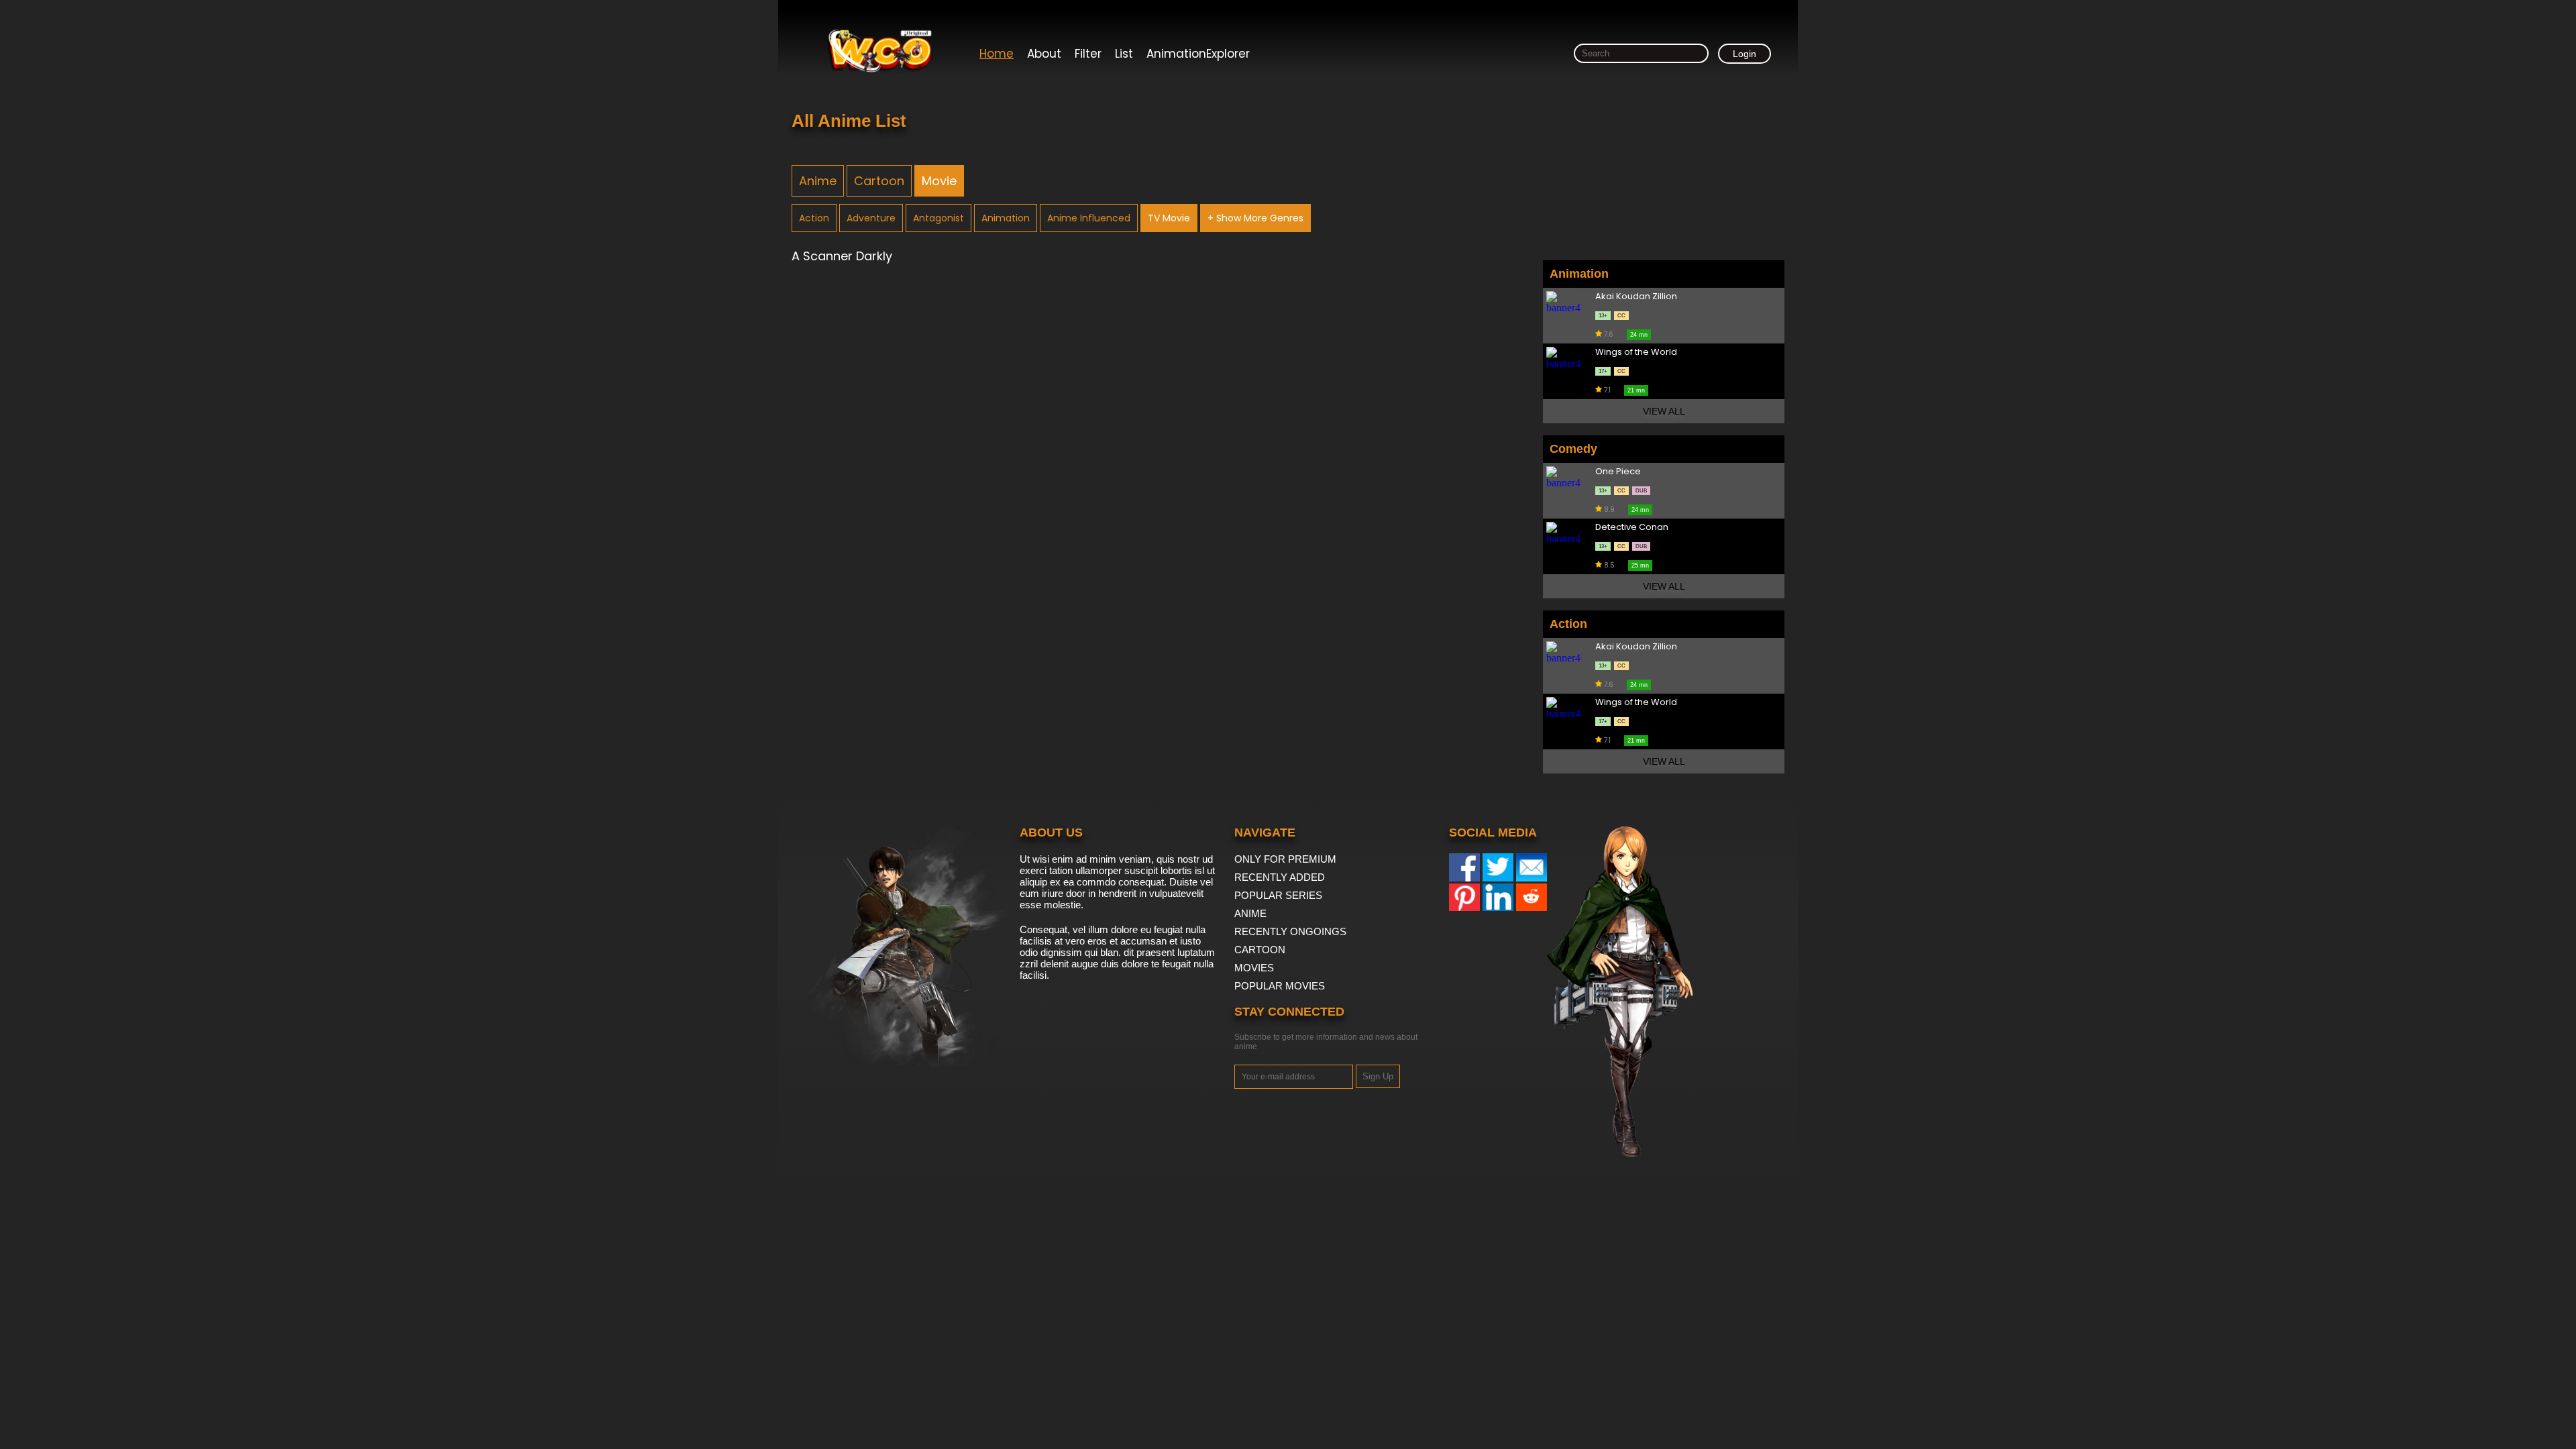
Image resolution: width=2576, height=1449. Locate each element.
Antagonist (938, 218)
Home (997, 54)
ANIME (1250, 913)
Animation (1006, 218)
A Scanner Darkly (842, 256)
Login (1745, 54)
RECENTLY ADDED (1280, 877)
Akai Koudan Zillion (1636, 297)
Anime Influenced (1089, 218)
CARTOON (1260, 950)
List (1124, 54)
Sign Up (1378, 1076)
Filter (1088, 54)
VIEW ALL (1664, 411)
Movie (939, 181)
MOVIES (1254, 968)
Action (814, 218)
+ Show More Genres (1255, 218)
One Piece (1618, 472)
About (1044, 54)
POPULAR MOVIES (1280, 986)
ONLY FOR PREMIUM (1285, 859)
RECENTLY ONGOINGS (1290, 931)
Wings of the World (1636, 353)
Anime (818, 181)
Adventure (871, 218)
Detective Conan (1632, 528)
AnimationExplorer (1198, 54)
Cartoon (879, 181)
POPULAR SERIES (1278, 895)
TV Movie (1169, 218)
